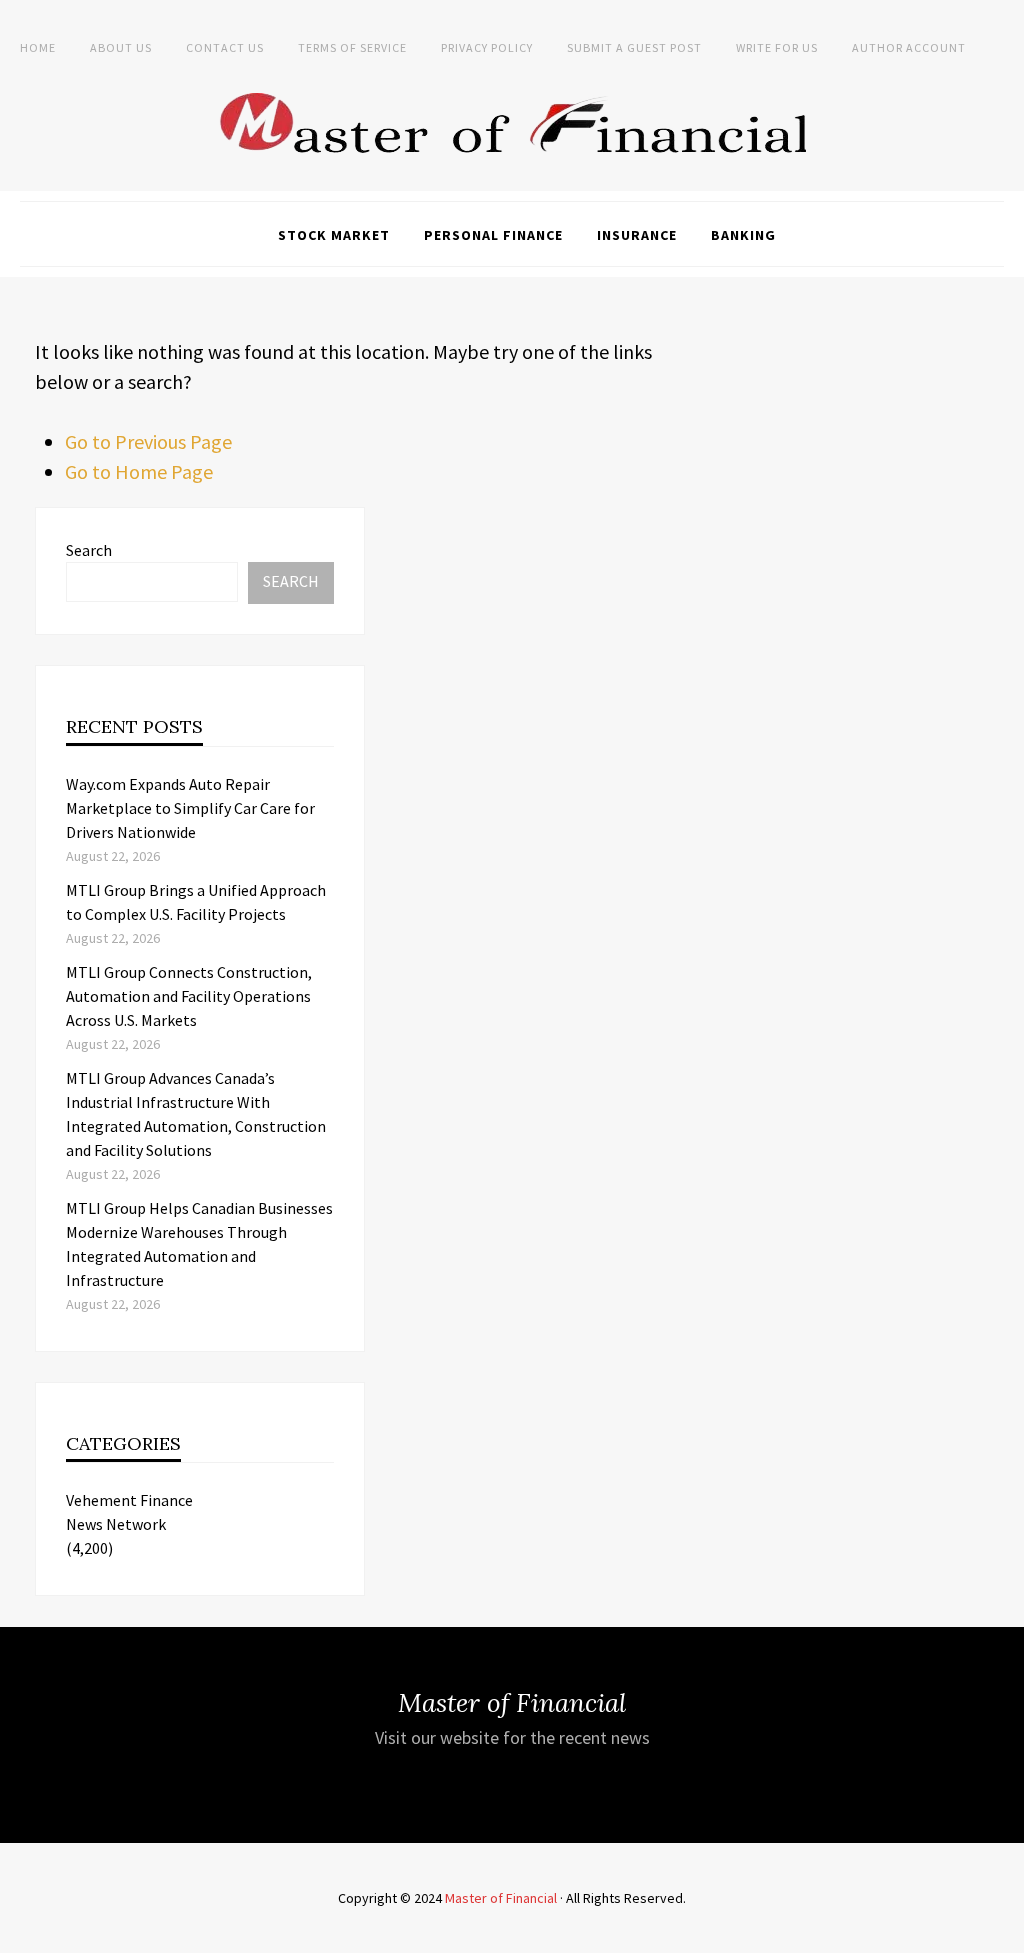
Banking (743, 235)
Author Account (909, 47)
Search (89, 550)
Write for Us (777, 47)
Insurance (637, 235)
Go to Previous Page (148, 441)
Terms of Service (352, 47)
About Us (121, 47)
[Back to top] (1004, 1933)
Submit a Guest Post (634, 47)
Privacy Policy (487, 47)
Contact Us (225, 47)
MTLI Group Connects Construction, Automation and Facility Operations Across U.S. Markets (189, 996)
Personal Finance (493, 235)
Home (38, 47)
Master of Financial (501, 1898)
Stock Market (334, 235)
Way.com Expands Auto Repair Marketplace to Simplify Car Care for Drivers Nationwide (190, 808)
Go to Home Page (139, 471)
